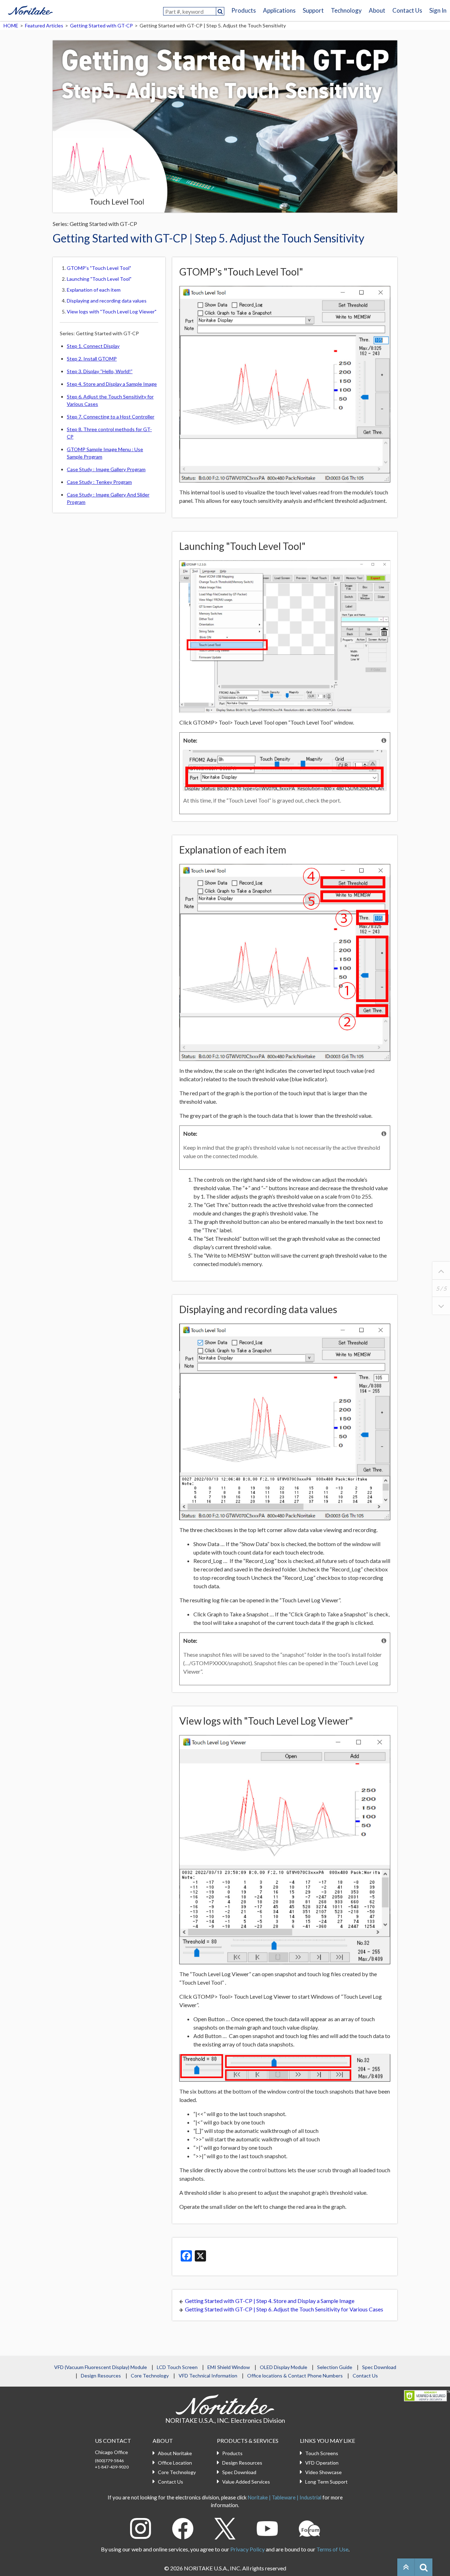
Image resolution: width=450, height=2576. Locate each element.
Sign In (438, 10)
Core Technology (150, 2376)
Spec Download (379, 2367)
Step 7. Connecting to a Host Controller (111, 417)
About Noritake (175, 2453)
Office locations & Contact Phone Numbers (295, 2376)
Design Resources (101, 2376)
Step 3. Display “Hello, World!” (100, 371)
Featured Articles (44, 25)
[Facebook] (183, 2528)
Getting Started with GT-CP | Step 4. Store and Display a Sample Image (270, 2301)
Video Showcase (323, 2472)
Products (244, 10)
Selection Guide (335, 2367)
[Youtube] (267, 2528)
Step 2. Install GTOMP (92, 359)
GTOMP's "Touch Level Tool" (99, 268)
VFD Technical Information (208, 2376)
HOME (11, 25)
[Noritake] (30, 9)
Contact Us (407, 10)
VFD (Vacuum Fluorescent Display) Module (101, 2367)
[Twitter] (225, 2528)
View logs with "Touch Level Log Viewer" (112, 312)
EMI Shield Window (229, 2367)
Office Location (175, 2463)
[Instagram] (141, 2528)
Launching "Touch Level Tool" (99, 279)
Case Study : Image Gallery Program (106, 469)
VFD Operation (322, 2463)
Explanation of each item (94, 290)
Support (313, 10)
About (377, 10)
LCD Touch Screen (177, 2367)
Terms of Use (332, 2549)
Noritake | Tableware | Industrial (284, 2497)
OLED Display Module (284, 2367)
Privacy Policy (247, 2549)
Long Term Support (326, 2482)
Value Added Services (246, 2482)
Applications (279, 10)
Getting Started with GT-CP (101, 25)
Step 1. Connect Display (93, 346)
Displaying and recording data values (107, 301)
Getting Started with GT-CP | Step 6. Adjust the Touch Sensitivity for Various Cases (284, 2309)
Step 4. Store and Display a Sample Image (112, 384)
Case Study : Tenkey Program (99, 482)
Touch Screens (322, 2453)
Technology (346, 10)
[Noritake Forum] (309, 2528)
